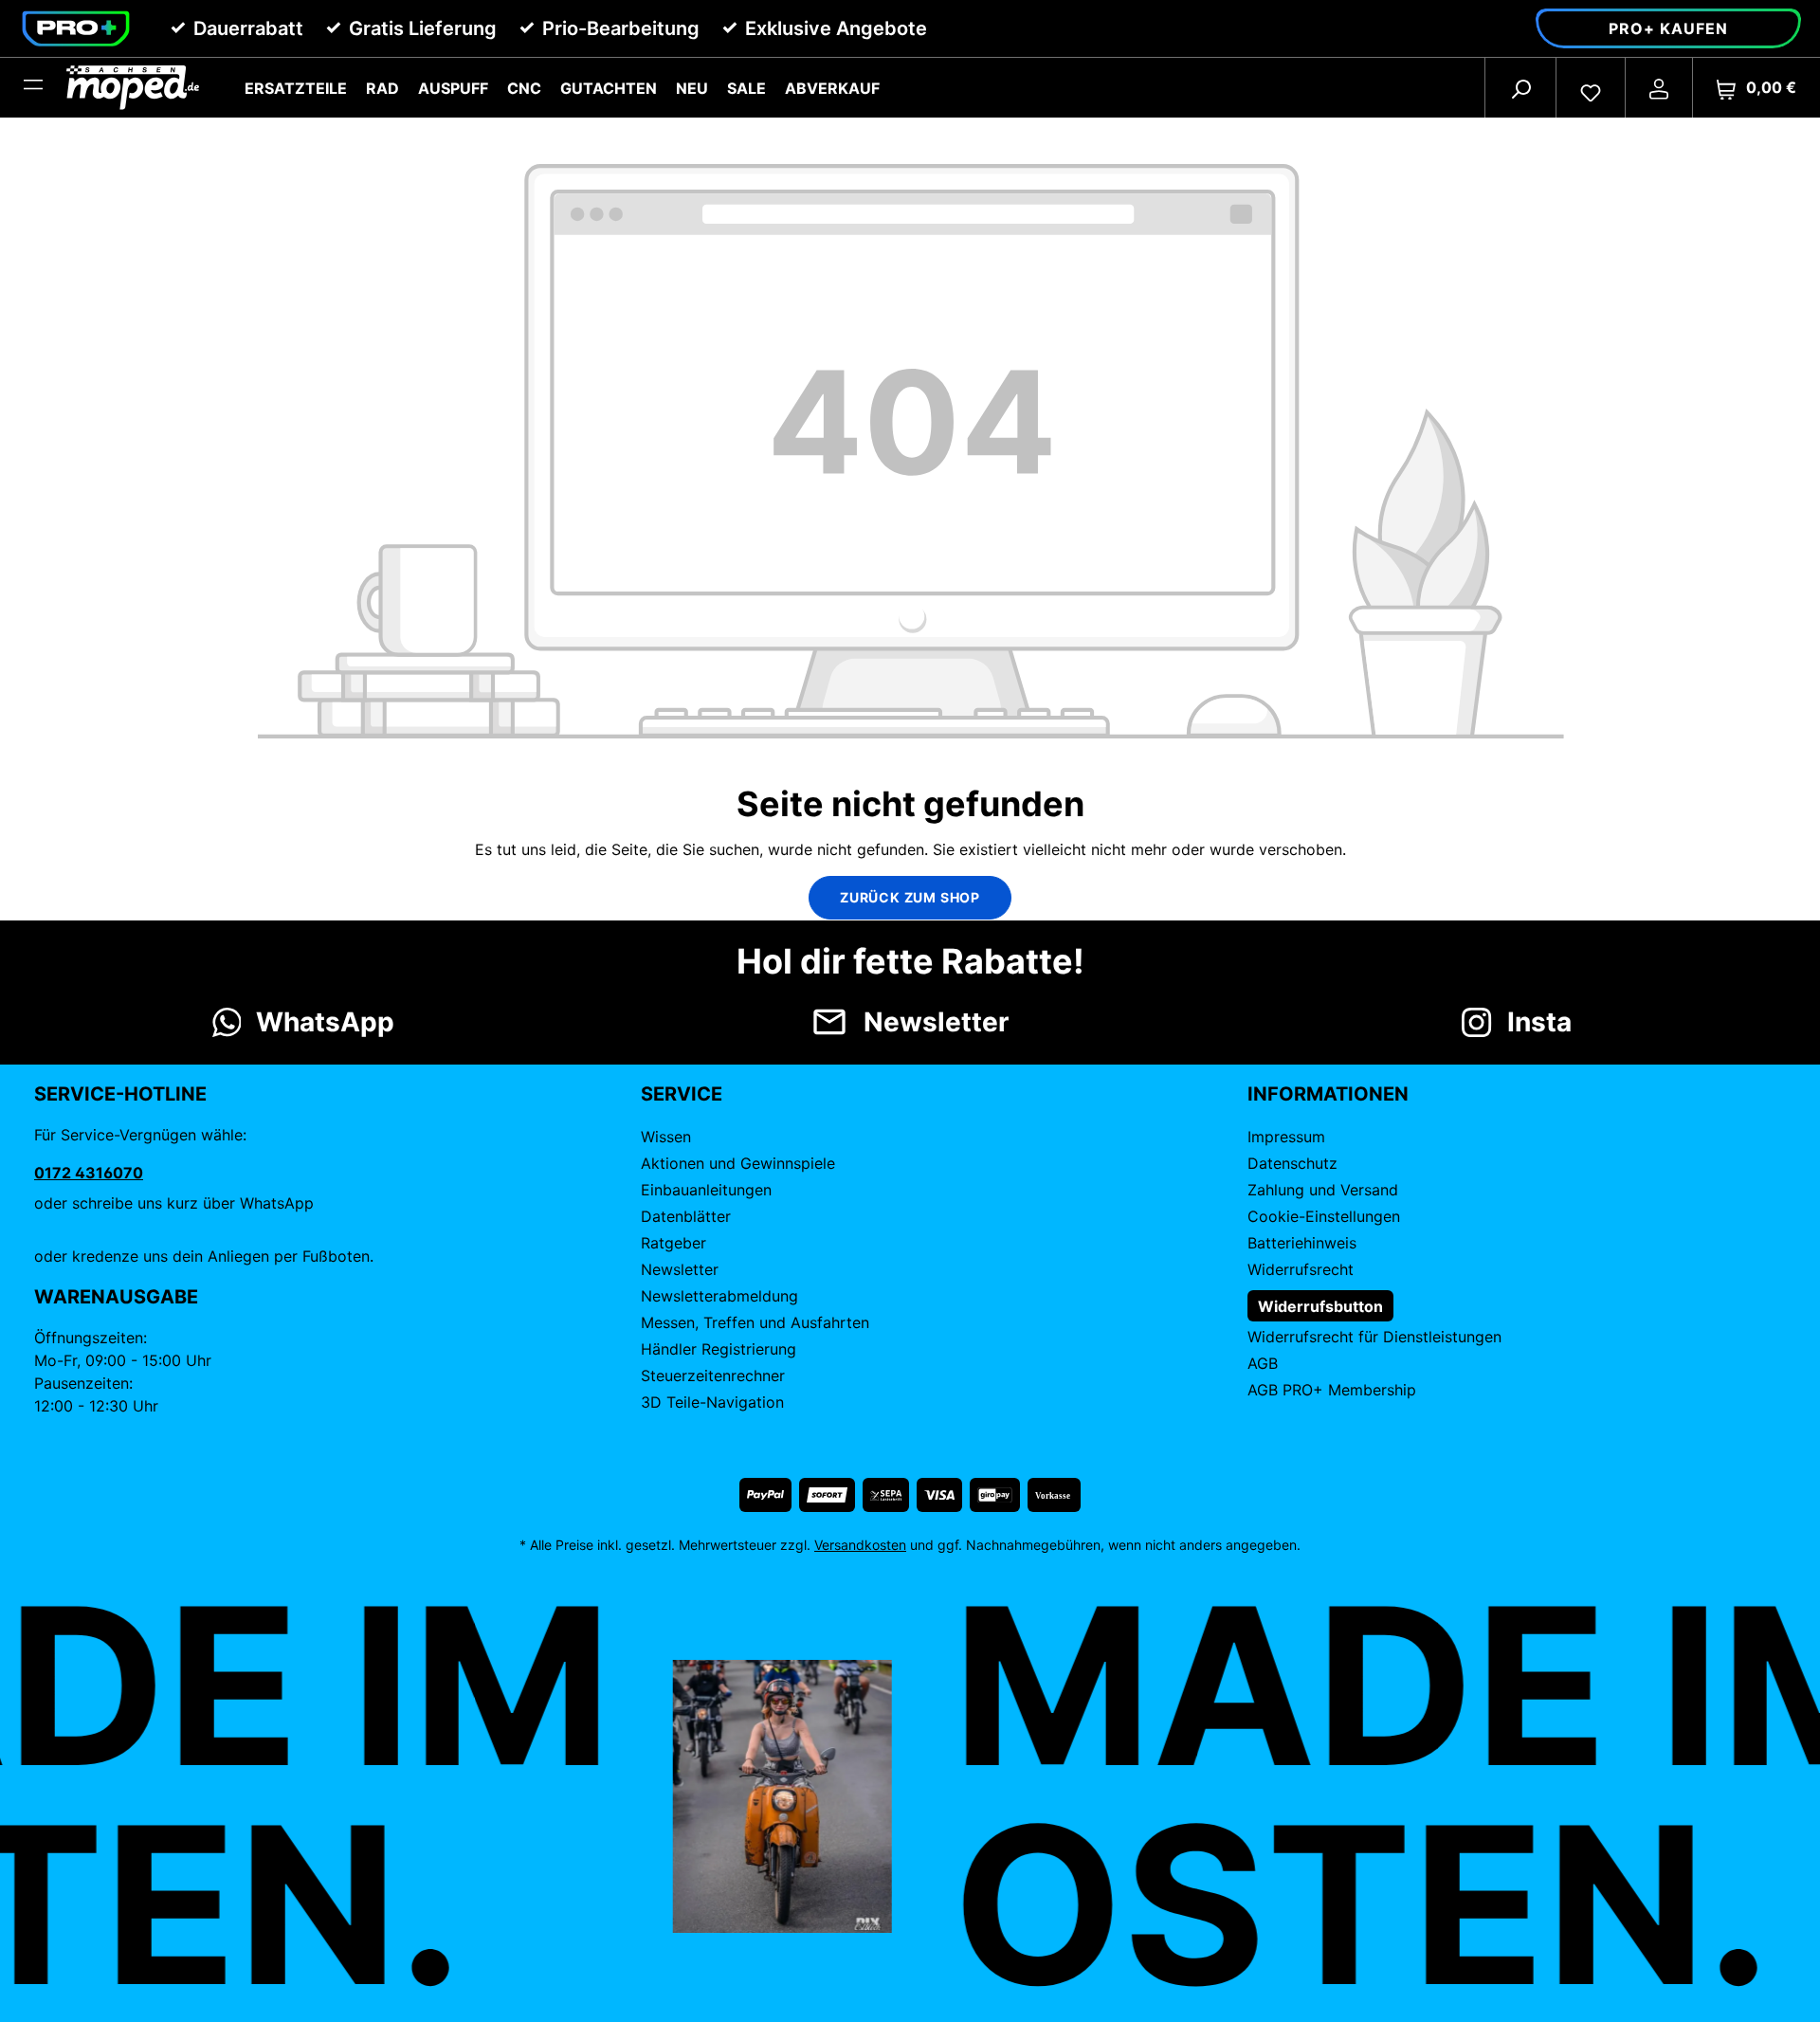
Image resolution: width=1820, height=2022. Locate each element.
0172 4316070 (89, 1173)
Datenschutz (1292, 1163)
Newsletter (680, 1269)
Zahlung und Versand (1323, 1190)
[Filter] (33, 88)
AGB (1263, 1363)
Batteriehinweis (1302, 1243)
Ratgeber (673, 1243)
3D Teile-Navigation (712, 1402)
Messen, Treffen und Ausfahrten (755, 1322)
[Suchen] (1520, 88)
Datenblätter (686, 1216)
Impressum (1286, 1137)
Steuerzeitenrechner (713, 1375)
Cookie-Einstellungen (1324, 1216)
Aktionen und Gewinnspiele (738, 1163)
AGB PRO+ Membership (1332, 1390)
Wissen (666, 1137)
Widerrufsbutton (1320, 1306)
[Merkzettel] (1591, 88)
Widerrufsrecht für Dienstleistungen (1374, 1337)
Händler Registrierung (719, 1349)
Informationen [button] (1328, 1094)
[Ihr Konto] (1659, 88)
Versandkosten (860, 1545)
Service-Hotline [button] (120, 1094)
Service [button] (682, 1094)
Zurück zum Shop (910, 897)
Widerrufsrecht (1301, 1269)
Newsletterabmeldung (719, 1296)
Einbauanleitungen (706, 1190)
